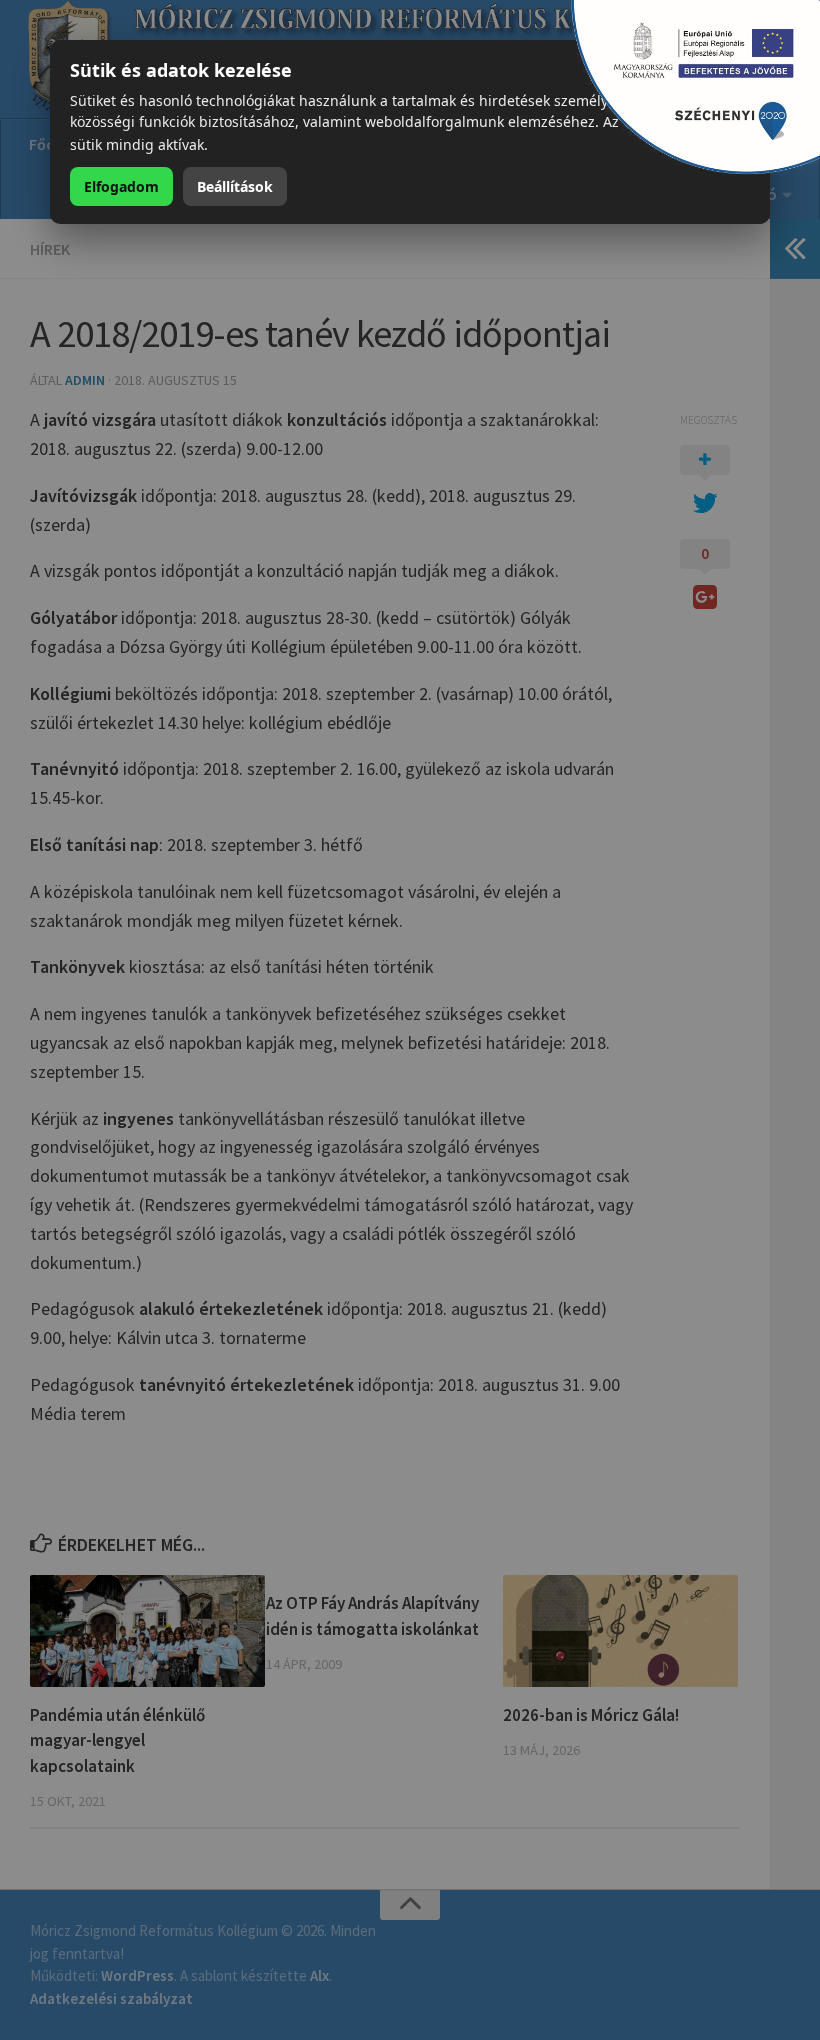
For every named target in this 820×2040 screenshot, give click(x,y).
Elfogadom (121, 186)
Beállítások (235, 186)
